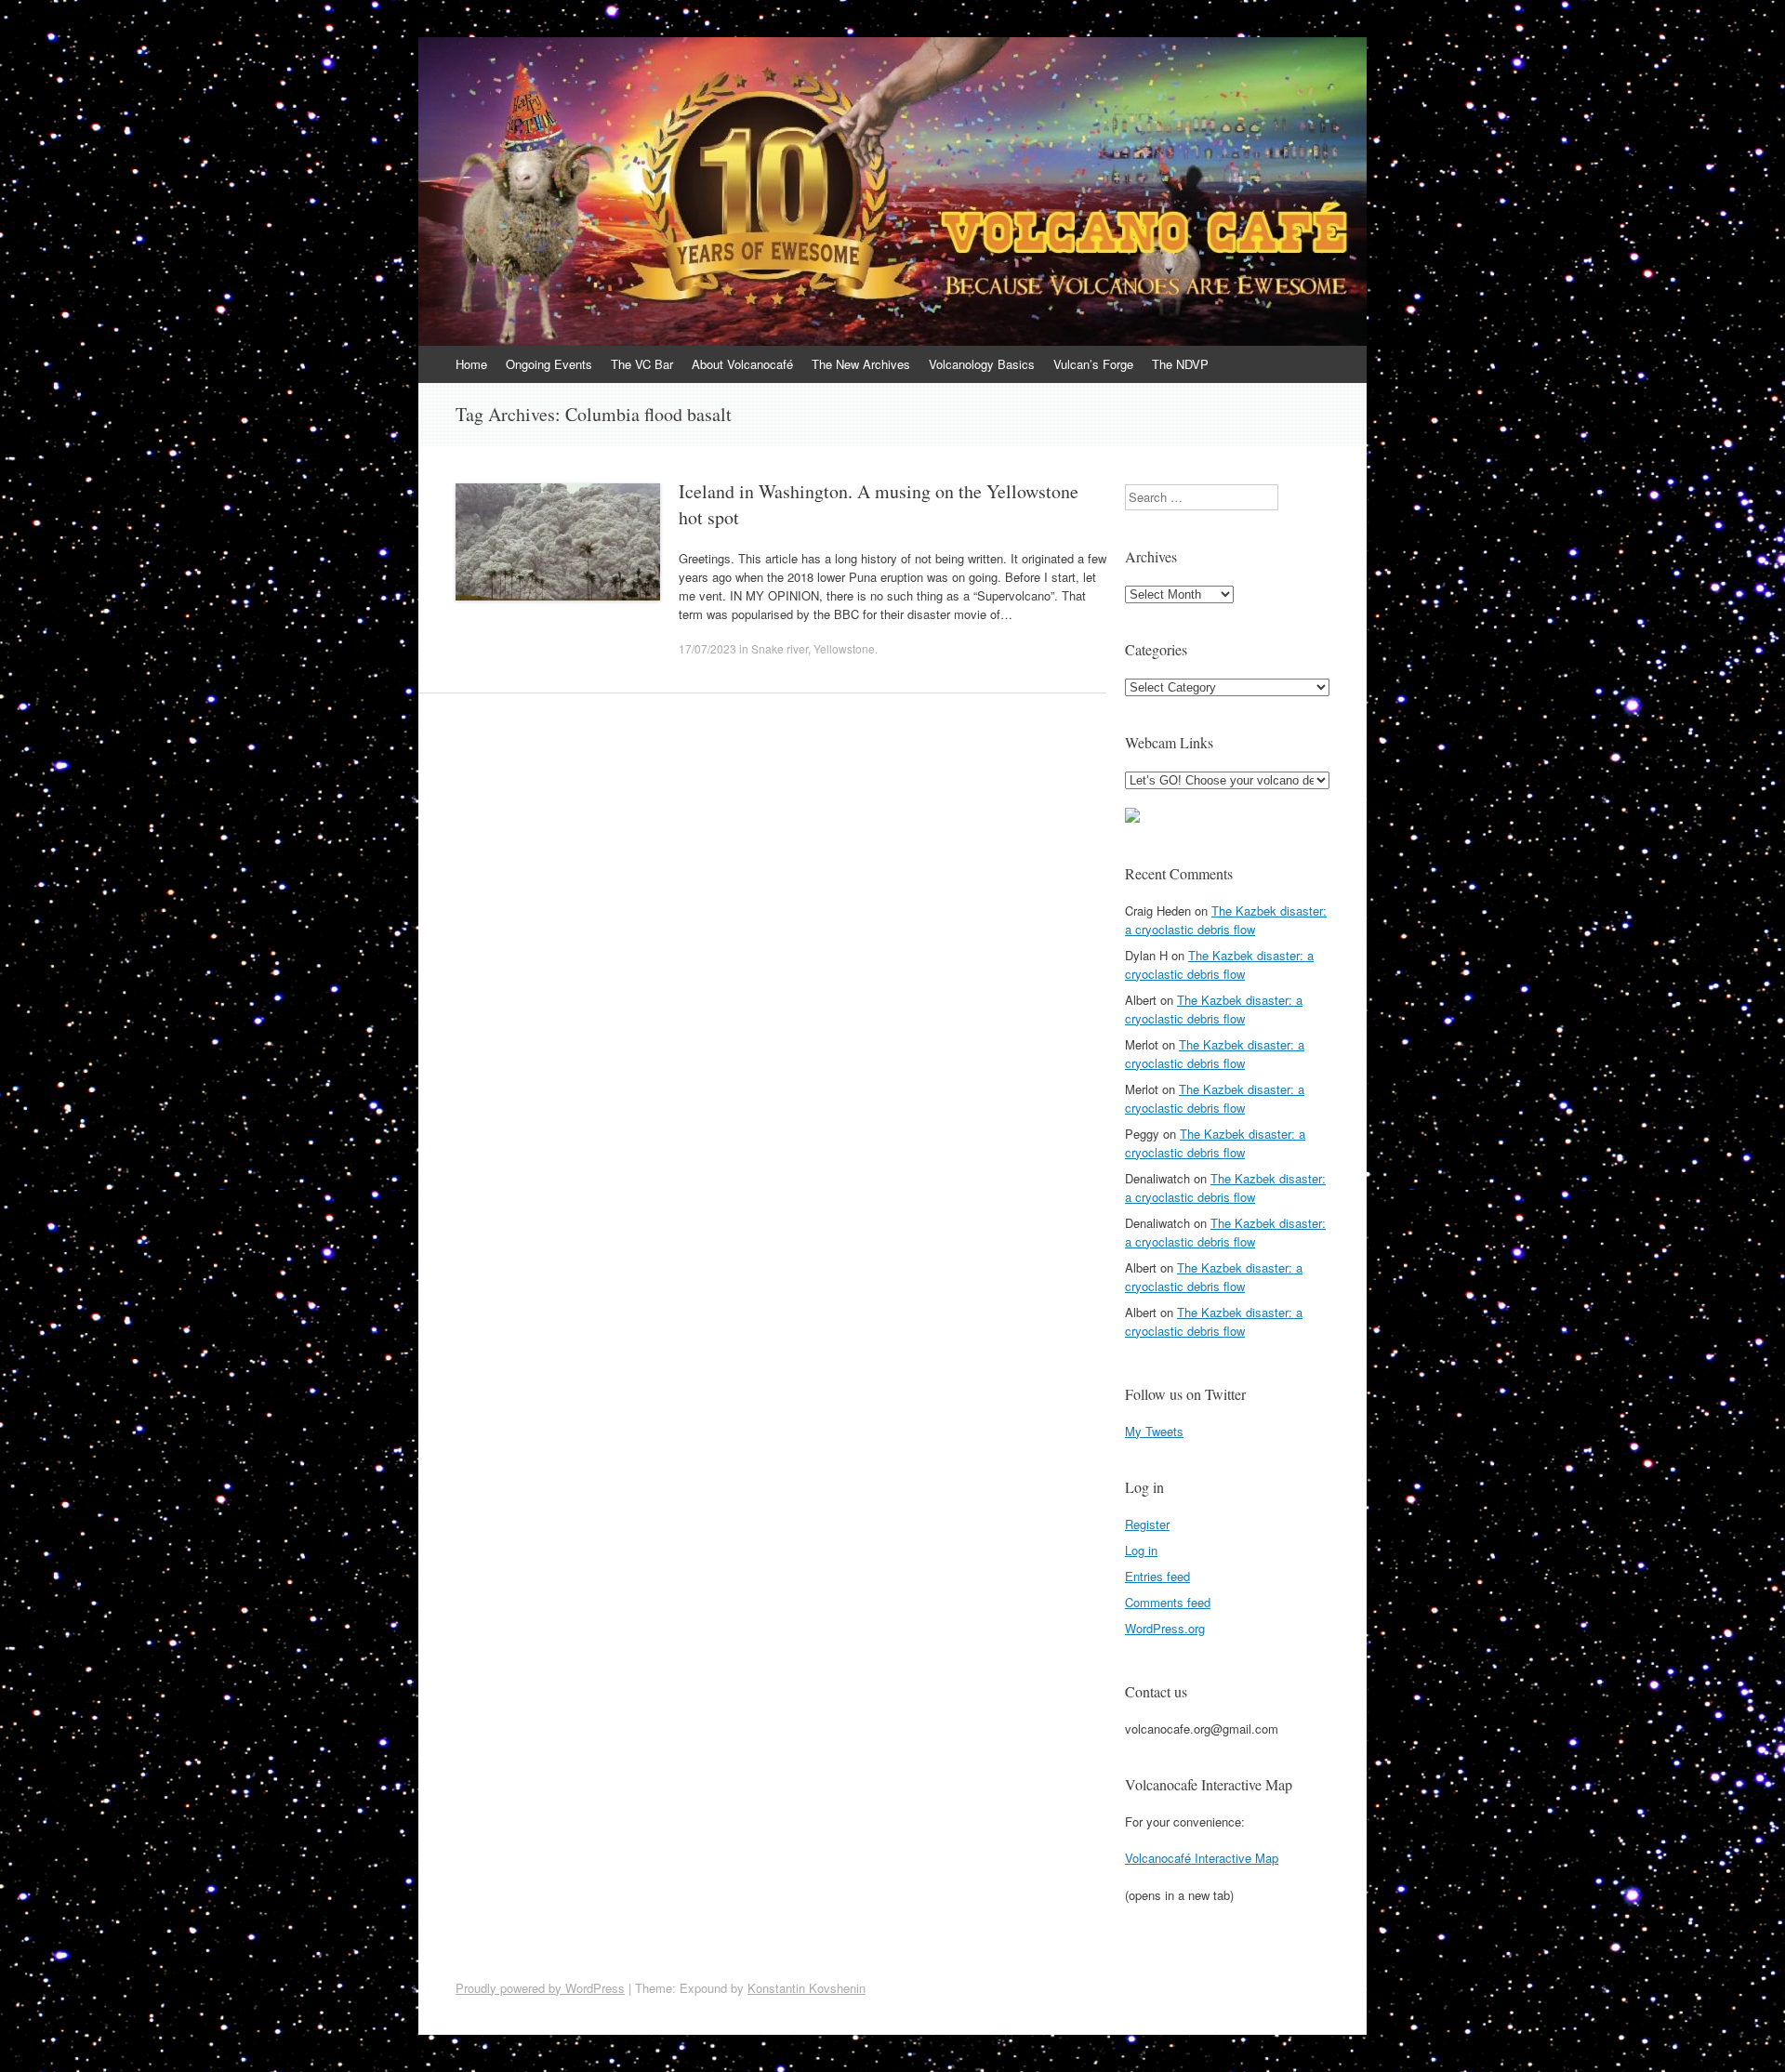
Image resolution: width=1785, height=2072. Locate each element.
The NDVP (1180, 364)
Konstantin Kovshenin (807, 1988)
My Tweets (1154, 1431)
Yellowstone (844, 648)
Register (1147, 1524)
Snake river (780, 648)
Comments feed (1168, 1602)
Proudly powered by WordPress (540, 1988)
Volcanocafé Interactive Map (1202, 1858)
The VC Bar (642, 364)
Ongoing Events (549, 364)
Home (471, 364)
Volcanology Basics (982, 364)
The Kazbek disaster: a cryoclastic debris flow (1226, 920)
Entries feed (1157, 1576)
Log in (1141, 1550)
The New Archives (861, 364)
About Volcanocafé (742, 364)
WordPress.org (1165, 1628)
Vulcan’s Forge (1093, 364)
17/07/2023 (707, 648)
